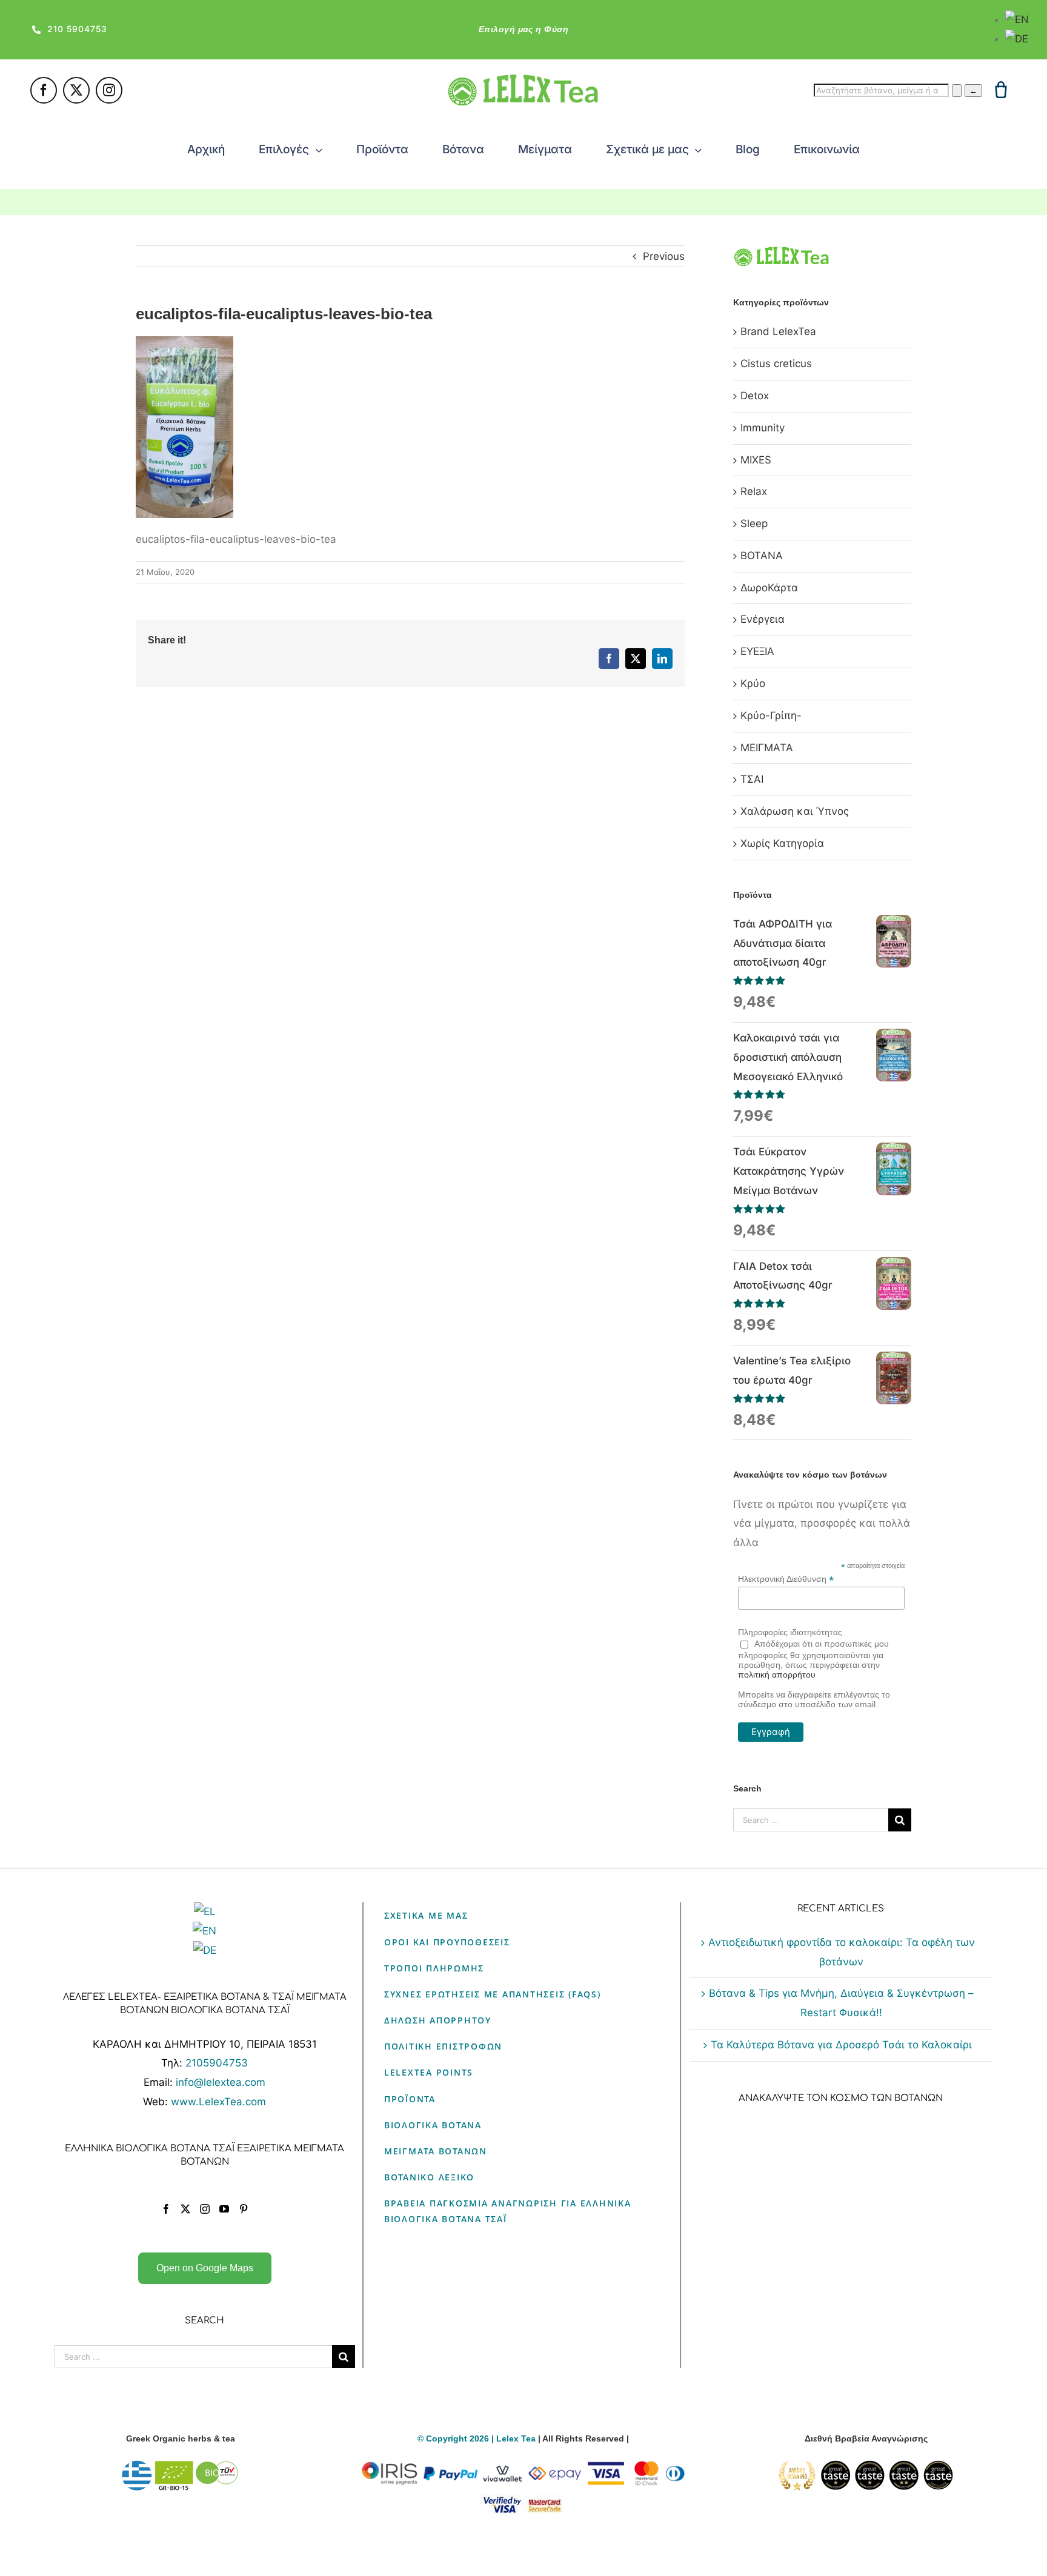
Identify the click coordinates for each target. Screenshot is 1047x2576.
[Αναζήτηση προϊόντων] (957, 91)
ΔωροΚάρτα (769, 588)
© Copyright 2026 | (457, 2438)
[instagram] (109, 90)
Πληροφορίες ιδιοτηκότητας (790, 1632)
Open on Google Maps (205, 2268)
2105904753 (217, 2063)
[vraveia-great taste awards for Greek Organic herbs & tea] (866, 2468)
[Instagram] (205, 2209)
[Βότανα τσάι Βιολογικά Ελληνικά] (181, 2468)
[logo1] (523, 79)
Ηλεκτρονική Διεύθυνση (786, 1579)
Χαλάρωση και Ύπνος (795, 811)
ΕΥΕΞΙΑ (757, 651)
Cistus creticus (776, 363)
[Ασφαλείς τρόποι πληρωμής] (523, 2468)
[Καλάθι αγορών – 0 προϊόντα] (1001, 90)
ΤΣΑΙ (752, 779)
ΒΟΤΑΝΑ (762, 556)
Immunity (763, 428)
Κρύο (753, 683)
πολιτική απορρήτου (777, 1675)
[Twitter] (185, 2209)
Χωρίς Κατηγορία (782, 843)
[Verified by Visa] (502, 2501)
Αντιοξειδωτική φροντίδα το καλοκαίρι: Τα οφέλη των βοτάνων (842, 1952)
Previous (664, 256)
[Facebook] (166, 2209)
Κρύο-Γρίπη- (771, 715)
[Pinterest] (244, 2209)
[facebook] (44, 90)
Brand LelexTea (778, 331)
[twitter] (76, 90)
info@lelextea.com (221, 2082)
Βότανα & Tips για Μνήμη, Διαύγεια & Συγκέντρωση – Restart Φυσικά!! (841, 2003)
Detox (755, 396)
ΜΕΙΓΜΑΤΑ (767, 748)
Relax (754, 491)
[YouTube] (224, 2209)
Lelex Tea (517, 2438)
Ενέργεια (763, 619)
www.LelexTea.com (218, 2102)
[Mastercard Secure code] (545, 2501)
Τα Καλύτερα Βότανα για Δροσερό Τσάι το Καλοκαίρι (841, 2045)
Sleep (754, 523)
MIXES (756, 460)
